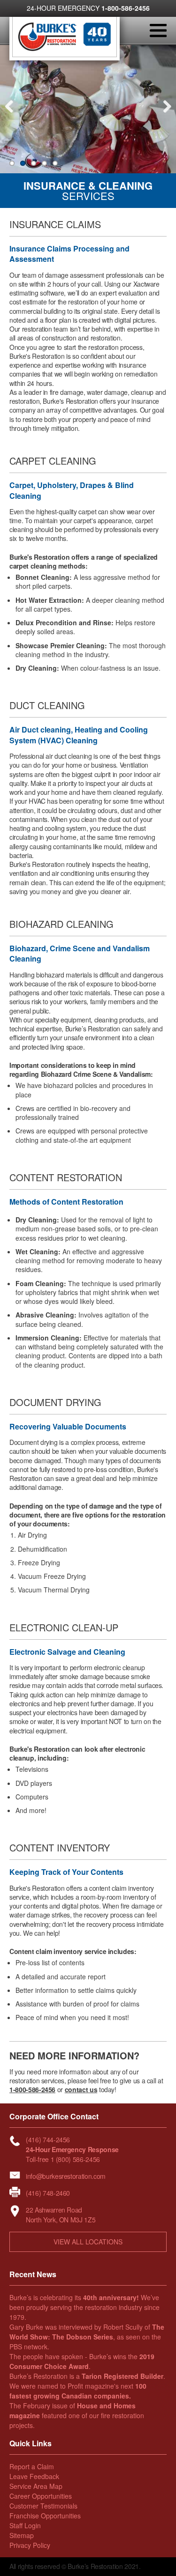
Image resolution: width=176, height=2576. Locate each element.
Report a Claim (32, 2466)
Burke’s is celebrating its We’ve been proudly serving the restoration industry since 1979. (84, 2307)
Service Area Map (36, 2486)
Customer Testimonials (43, 2506)
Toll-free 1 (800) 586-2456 (63, 2159)
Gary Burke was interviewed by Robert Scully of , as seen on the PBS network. (87, 2337)
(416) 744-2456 (48, 2139)
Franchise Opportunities (45, 2516)
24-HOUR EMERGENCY (88, 8)
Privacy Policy (30, 2545)
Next (164, 113)
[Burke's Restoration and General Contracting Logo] (65, 54)
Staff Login (25, 2525)
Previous (12, 113)
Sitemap (22, 2535)
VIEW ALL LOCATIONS (88, 2242)
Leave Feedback (34, 2476)
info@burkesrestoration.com (66, 2176)
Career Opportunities (41, 2496)
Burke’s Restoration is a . (87, 2376)
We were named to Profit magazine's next (78, 2391)
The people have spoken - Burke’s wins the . (82, 2361)
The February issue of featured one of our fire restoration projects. (77, 2415)
